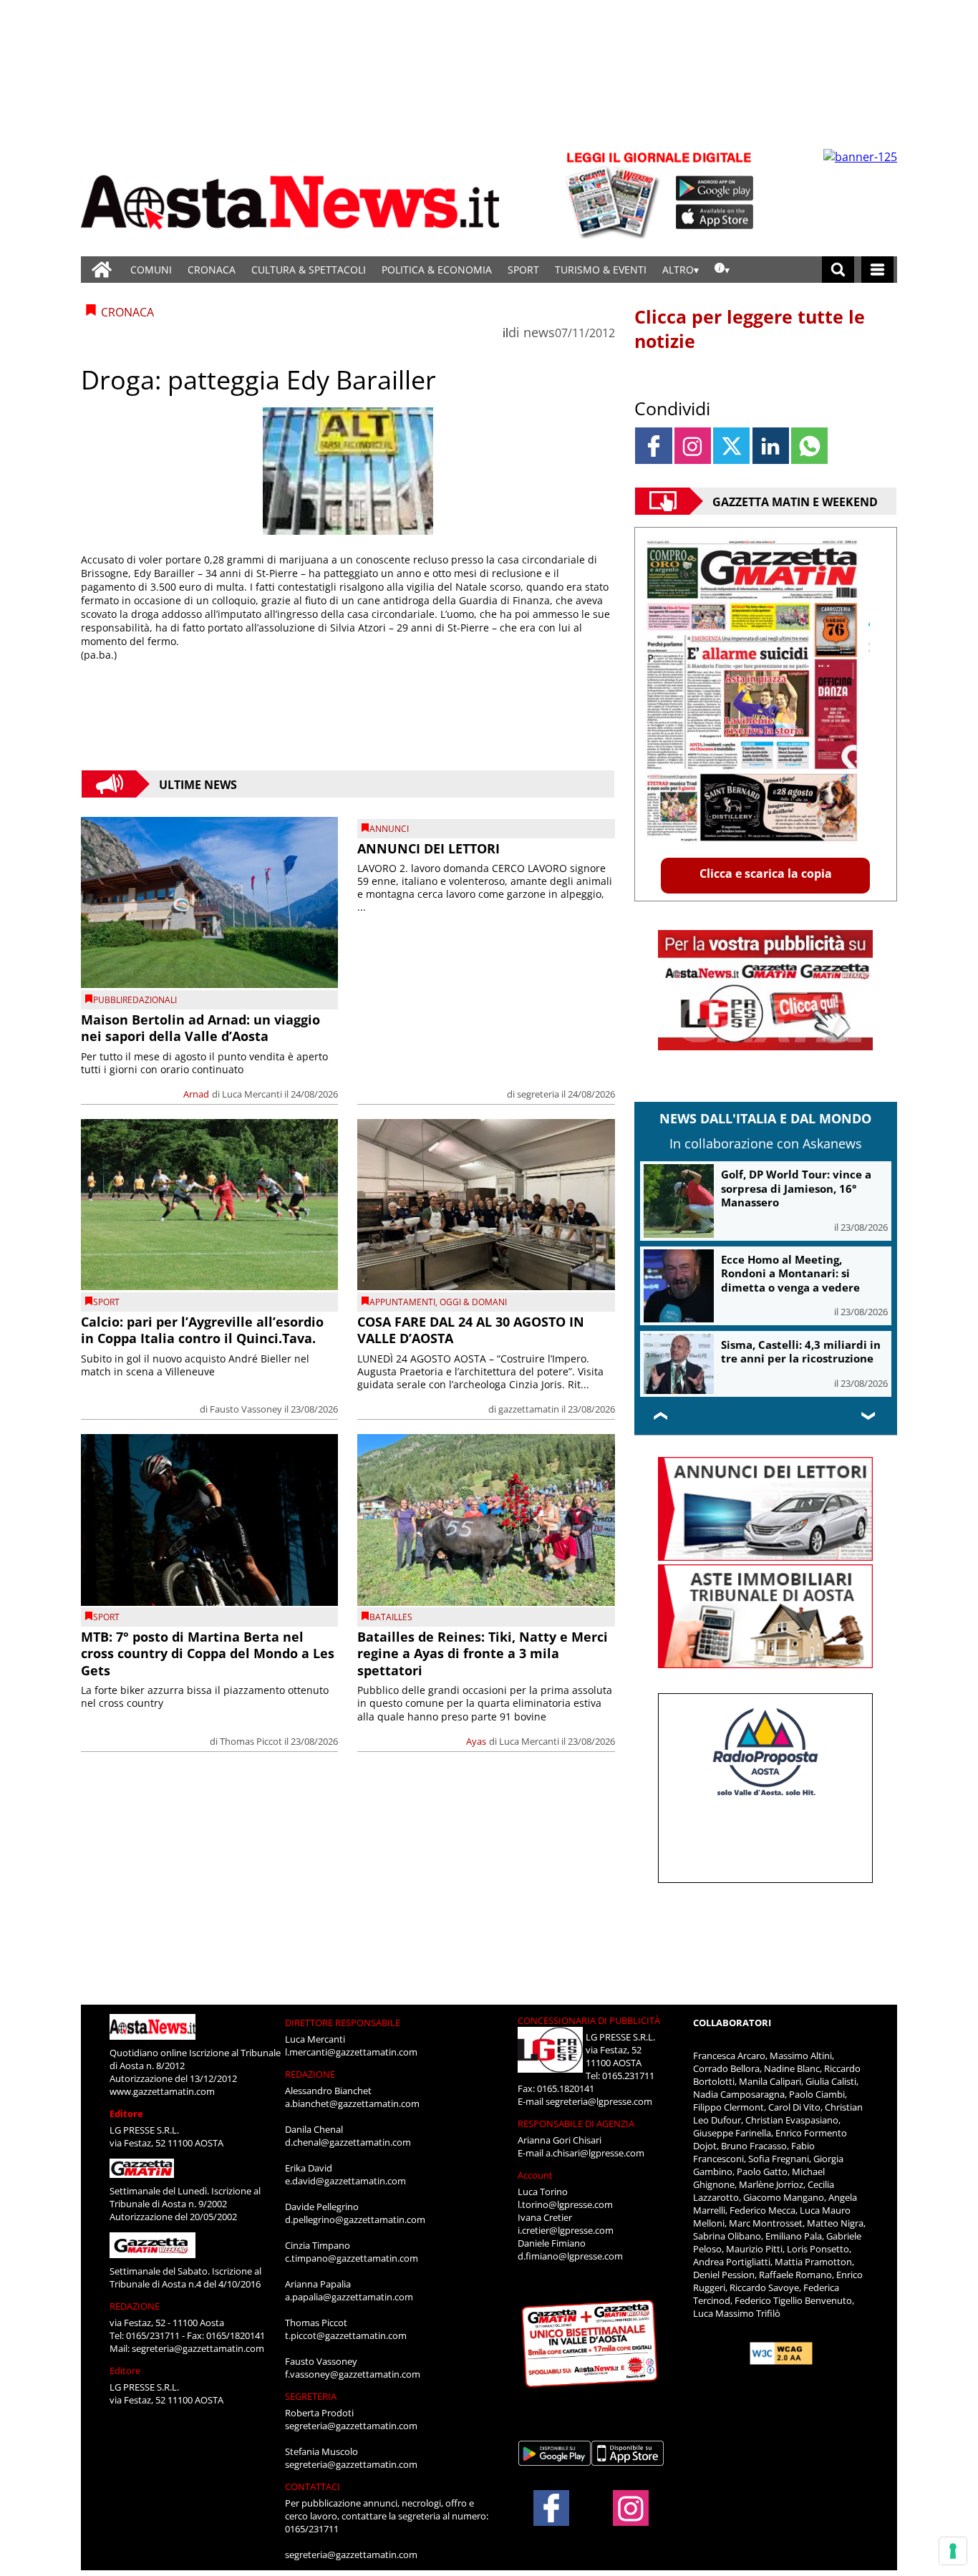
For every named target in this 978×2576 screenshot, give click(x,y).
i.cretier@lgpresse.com (566, 2230)
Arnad (196, 1094)
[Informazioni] (722, 270)
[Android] (715, 188)
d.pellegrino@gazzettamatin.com (355, 2219)
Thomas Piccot (251, 1741)
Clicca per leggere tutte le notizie (750, 329)
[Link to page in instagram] (693, 446)
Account (535, 2175)
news (539, 332)
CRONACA (212, 270)
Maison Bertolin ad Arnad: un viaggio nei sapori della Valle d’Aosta (200, 1028)
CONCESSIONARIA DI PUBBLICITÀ (589, 2020)
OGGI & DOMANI (473, 1302)
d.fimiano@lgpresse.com (570, 2256)
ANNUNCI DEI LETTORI (429, 848)
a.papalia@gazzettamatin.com (349, 2297)
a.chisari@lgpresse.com (595, 2153)
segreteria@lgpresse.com (599, 2101)
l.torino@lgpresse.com (565, 2204)
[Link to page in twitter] (731, 446)
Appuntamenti (402, 1302)
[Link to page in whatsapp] (809, 446)
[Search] (838, 270)
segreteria (538, 1094)
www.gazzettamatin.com (162, 2091)
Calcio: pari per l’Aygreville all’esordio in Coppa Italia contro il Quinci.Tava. (202, 1330)
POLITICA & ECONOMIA (437, 270)
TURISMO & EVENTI (601, 270)
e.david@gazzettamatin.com (345, 2181)
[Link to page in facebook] (653, 446)
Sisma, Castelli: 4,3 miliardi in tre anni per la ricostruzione (801, 1352)
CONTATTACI (313, 2487)
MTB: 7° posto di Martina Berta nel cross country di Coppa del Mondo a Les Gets (208, 1653)
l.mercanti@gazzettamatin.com (351, 2052)
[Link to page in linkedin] (771, 446)
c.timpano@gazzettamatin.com (352, 2258)
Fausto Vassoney (246, 1409)
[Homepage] (102, 270)
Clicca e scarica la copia (766, 873)
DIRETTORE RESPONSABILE (343, 2023)
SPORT (523, 270)
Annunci (389, 829)
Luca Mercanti (252, 1094)
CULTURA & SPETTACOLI (309, 270)
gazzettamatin (529, 1409)
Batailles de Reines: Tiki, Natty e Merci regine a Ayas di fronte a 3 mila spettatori (483, 1653)
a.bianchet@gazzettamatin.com (352, 2103)
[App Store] (715, 217)
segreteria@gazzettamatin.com (198, 2348)
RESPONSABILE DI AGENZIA (576, 2124)
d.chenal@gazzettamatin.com (348, 2142)
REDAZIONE (135, 2306)
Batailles (391, 1617)
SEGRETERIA (311, 2396)
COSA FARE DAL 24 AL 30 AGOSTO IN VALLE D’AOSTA (471, 1330)
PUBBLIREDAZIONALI (135, 1000)
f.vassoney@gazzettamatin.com (353, 2374)
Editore (126, 2113)
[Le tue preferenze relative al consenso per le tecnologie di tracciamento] (953, 2551)
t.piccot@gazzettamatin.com (346, 2335)
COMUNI (151, 270)
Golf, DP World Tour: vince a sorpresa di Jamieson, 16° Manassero (796, 1188)
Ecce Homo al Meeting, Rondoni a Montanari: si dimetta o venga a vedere (790, 1273)
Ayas (476, 1741)
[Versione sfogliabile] (615, 194)
